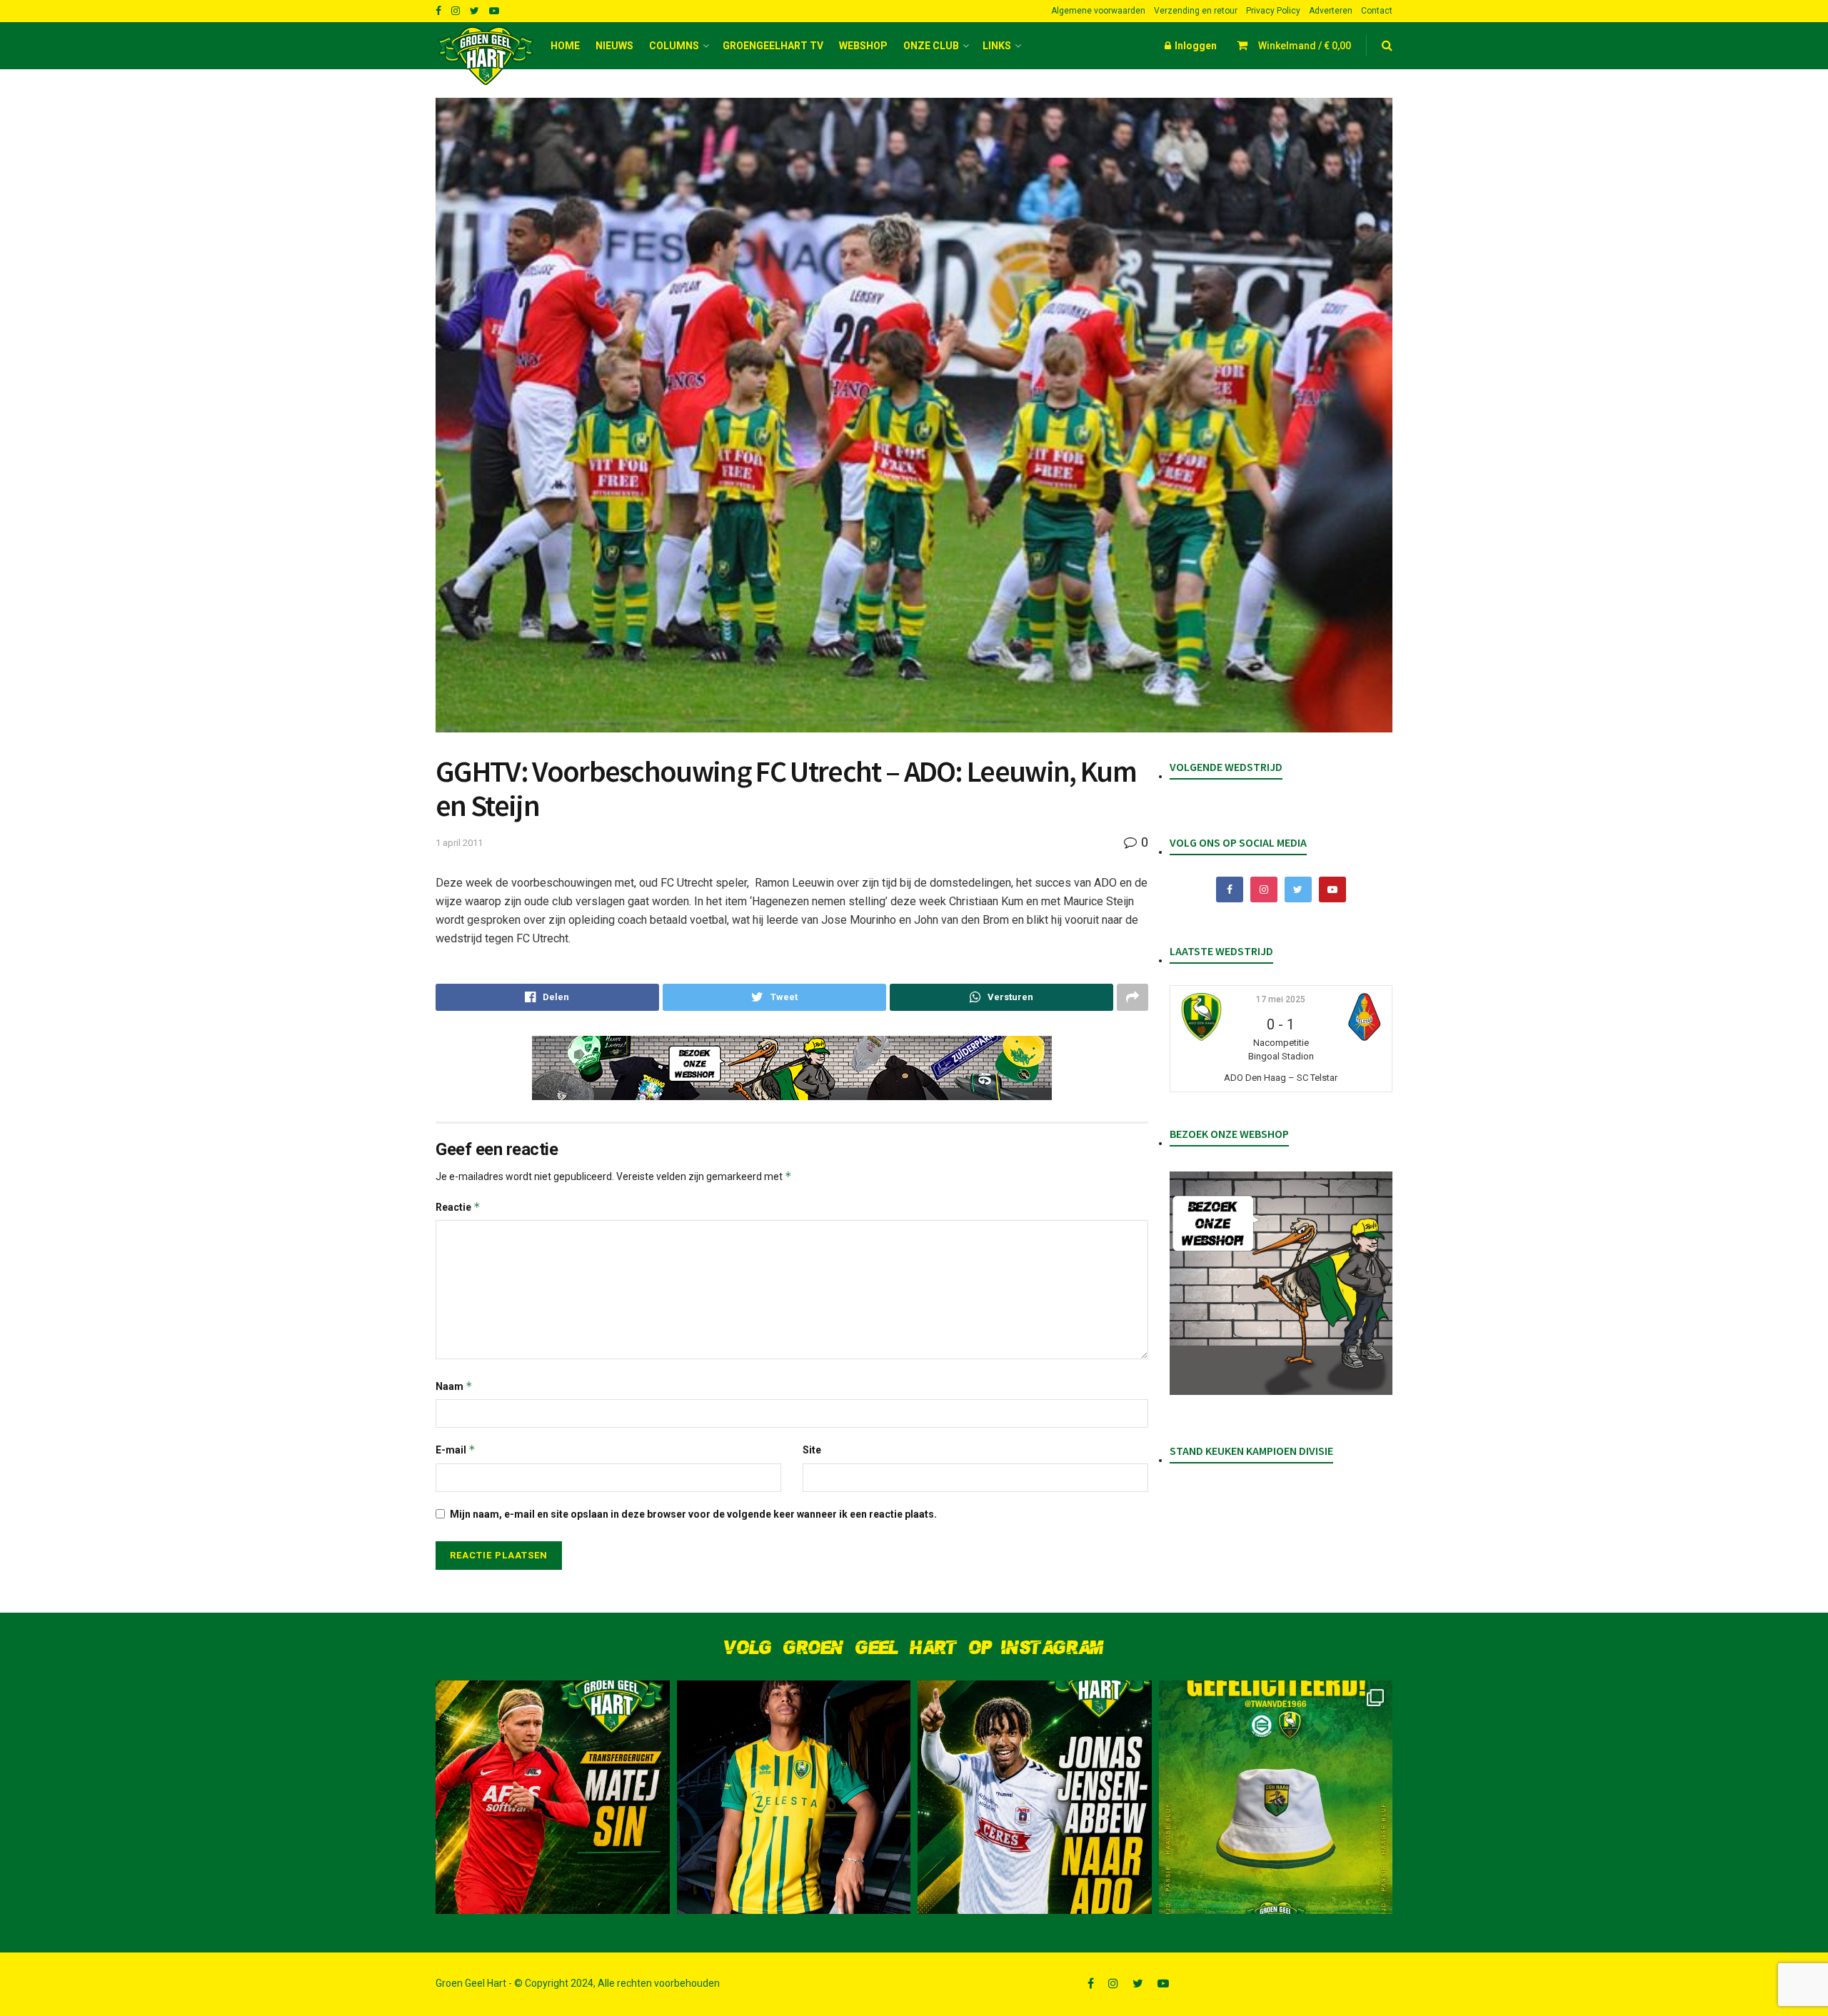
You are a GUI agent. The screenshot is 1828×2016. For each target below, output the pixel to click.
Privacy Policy (1273, 11)
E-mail (456, 1450)
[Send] (1001, 997)
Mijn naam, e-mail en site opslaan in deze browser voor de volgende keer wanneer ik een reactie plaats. (693, 1514)
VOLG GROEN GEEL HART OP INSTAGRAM (914, 1648)
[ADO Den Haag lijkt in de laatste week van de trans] (1035, 1798)
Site (812, 1450)
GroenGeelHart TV (773, 46)
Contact (1377, 11)
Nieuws (614, 46)
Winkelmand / (1305, 46)
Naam (454, 1386)
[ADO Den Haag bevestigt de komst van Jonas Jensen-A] (794, 1798)
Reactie (458, 1207)
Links (997, 46)
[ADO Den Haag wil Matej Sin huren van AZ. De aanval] (553, 1798)
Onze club (931, 46)
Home (565, 46)
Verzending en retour (1196, 11)
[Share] (547, 997)
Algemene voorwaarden (1098, 11)
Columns (674, 46)
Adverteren (1331, 11)
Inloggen (1195, 46)
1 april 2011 (459, 843)
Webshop (863, 46)
